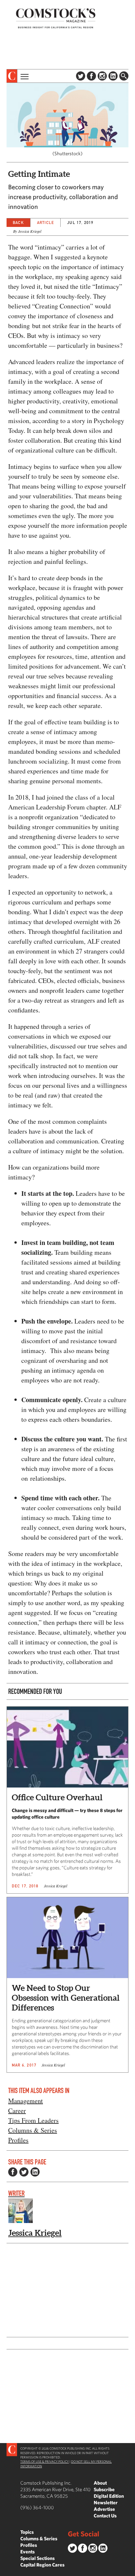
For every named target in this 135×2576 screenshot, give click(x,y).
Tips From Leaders (33, 2120)
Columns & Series (33, 2130)
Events (28, 2552)
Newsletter (106, 2502)
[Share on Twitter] (24, 2172)
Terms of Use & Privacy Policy (45, 2461)
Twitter (81, 76)
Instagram (102, 76)
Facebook (91, 76)
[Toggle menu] (24, 76)
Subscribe (104, 2489)
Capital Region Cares (42, 2565)
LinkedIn (113, 76)
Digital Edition (109, 2496)
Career (17, 2111)
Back (18, 222)
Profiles (18, 2140)
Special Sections (38, 2558)
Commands (5, 2571)
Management (26, 2101)
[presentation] (12, 76)
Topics (27, 2532)
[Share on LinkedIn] (35, 2172)
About (100, 2483)
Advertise (104, 2509)
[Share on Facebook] (13, 2172)
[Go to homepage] (56, 18)
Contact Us (105, 2516)
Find (124, 76)
